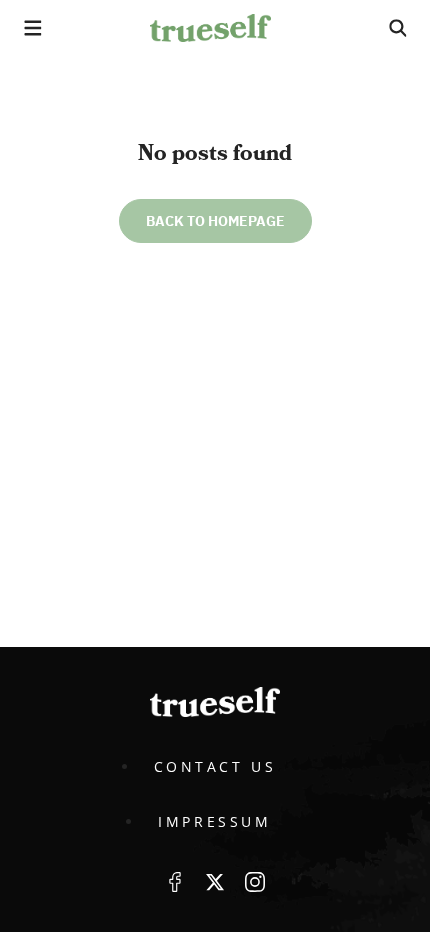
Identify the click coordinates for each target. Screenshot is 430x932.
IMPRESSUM (214, 821)
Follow (215, 882)
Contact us (215, 766)
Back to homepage (215, 221)
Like (175, 882)
